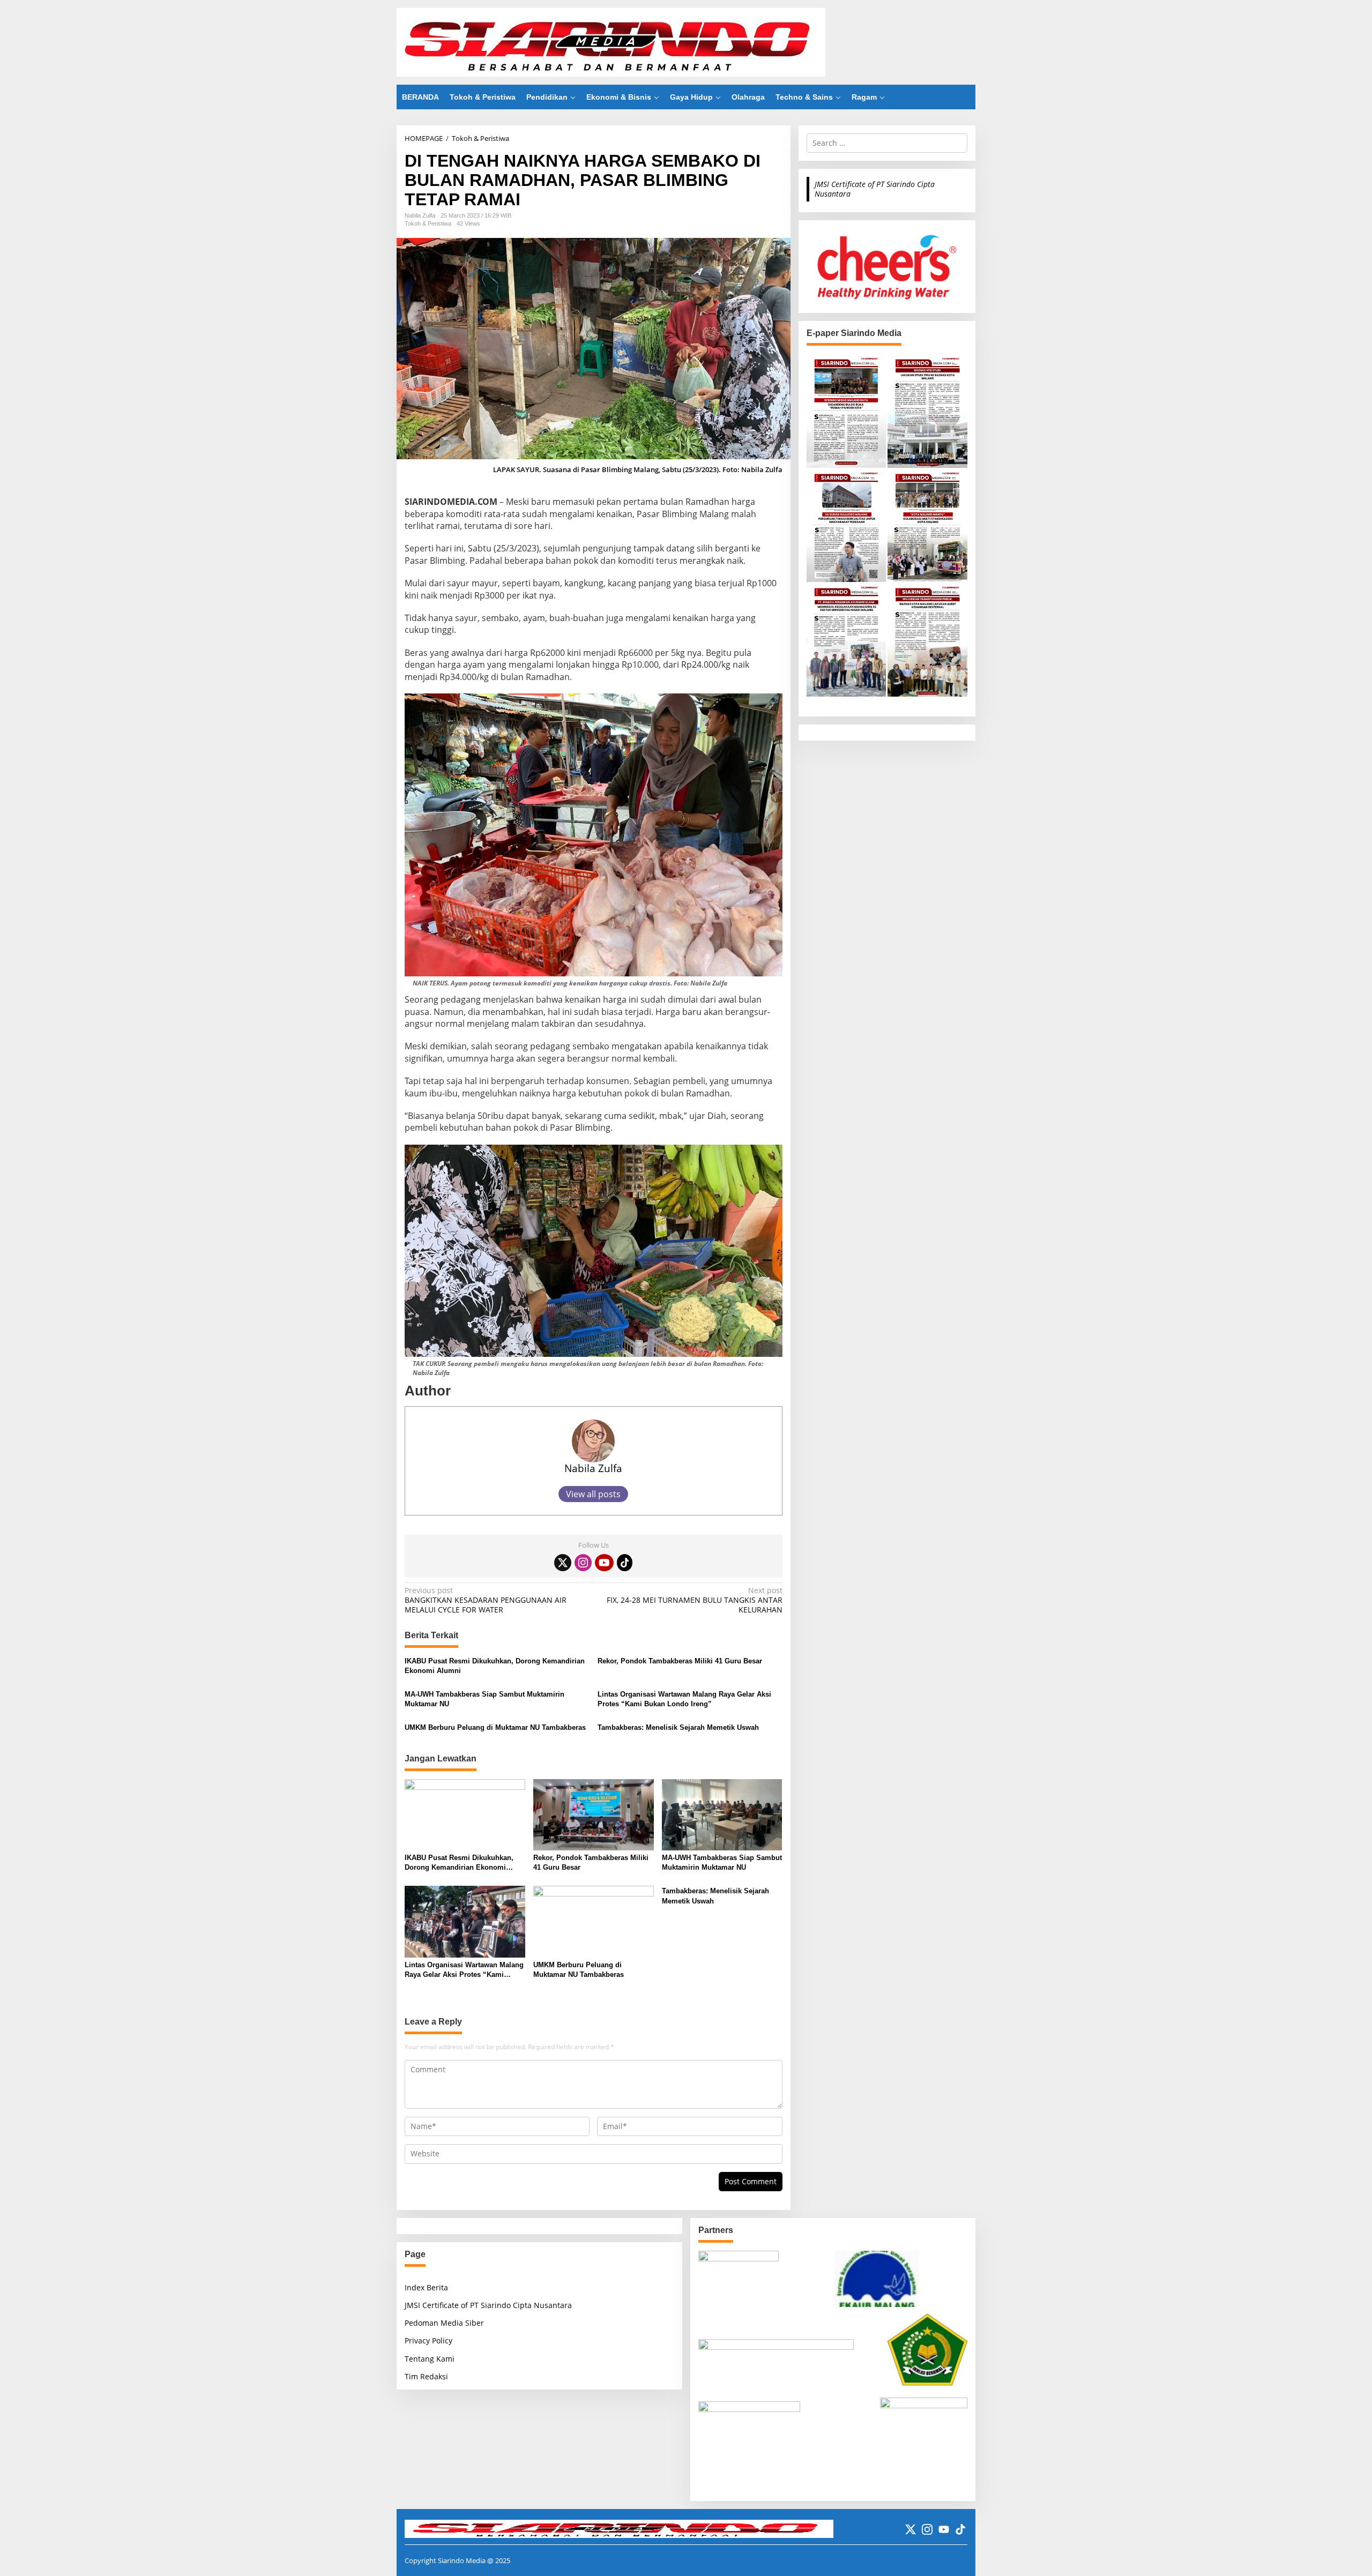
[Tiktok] (625, 1563)
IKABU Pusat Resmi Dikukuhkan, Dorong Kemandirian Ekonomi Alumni (495, 1666)
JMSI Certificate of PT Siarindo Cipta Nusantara (875, 189)
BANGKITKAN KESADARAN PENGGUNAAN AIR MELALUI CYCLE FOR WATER (486, 1600)
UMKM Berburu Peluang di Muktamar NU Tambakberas (495, 1727)
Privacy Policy (428, 2340)
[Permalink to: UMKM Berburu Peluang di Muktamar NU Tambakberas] (594, 1921)
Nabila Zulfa (593, 1468)
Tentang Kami (430, 2359)
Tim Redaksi (426, 2376)
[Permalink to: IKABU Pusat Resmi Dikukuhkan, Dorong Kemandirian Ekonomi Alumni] (465, 1814)
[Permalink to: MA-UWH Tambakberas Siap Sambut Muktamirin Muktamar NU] (722, 1814)
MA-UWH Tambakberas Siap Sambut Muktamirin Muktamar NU (484, 1699)
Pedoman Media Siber (444, 2323)
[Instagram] (583, 1563)
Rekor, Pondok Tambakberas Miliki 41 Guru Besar (680, 1661)
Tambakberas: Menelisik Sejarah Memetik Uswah (678, 1727)
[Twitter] (563, 1563)
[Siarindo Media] (611, 42)
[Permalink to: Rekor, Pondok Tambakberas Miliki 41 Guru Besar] (594, 1814)
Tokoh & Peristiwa (428, 223)
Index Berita (426, 2287)
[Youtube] (604, 1563)
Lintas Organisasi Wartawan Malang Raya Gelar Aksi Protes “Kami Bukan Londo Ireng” (684, 1699)
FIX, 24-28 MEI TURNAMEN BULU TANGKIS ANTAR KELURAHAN (694, 1600)
